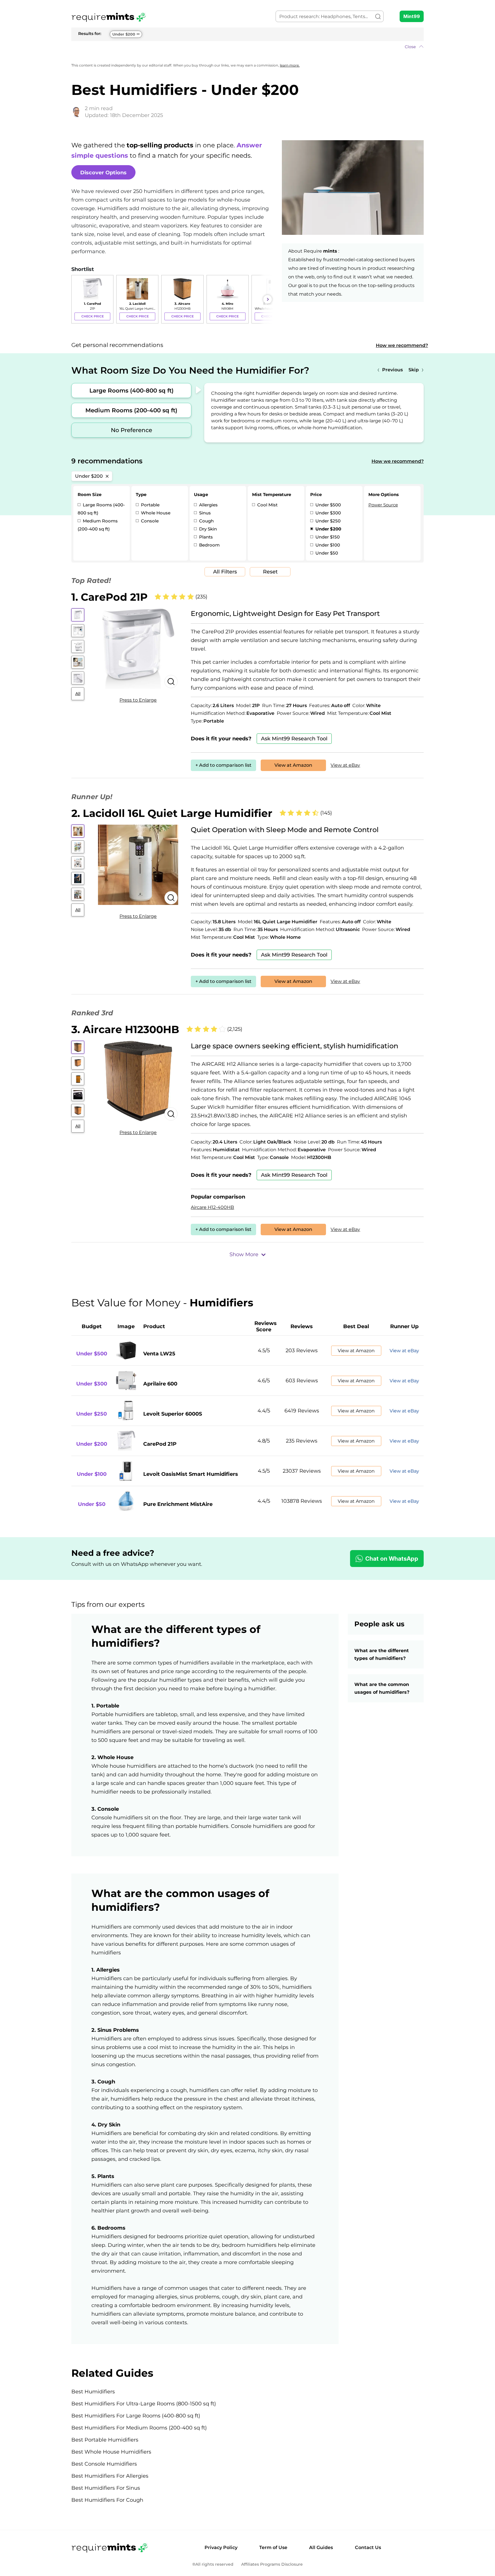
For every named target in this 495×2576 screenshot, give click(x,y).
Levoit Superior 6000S (173, 1414)
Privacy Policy (221, 2547)
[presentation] (77, 299)
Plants (205, 537)
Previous (392, 370)
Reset (270, 572)
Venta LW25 (159, 1354)
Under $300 (328, 513)
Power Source (383, 505)
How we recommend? (402, 345)
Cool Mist (267, 505)
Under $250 (327, 521)
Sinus (204, 513)
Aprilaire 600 (160, 1384)
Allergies (208, 505)
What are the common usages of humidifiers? (383, 1688)
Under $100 (327, 545)
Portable (150, 505)
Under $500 (328, 505)
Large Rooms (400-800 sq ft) (131, 391)
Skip (414, 370)
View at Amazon (293, 765)
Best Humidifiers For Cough (107, 2500)
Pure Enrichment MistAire (178, 1504)
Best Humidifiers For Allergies (110, 2476)
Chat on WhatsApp (392, 1559)
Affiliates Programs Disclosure (272, 2564)
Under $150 (327, 537)
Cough (206, 521)
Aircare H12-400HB (212, 1207)
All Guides (321, 2547)
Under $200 (124, 34)
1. (109, 597)
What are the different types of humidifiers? (382, 1654)
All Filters (225, 572)
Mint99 (412, 16)
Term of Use (273, 2547)
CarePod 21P (160, 1444)
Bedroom (209, 545)
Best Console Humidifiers (104, 2464)
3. (125, 1029)
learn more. (290, 65)
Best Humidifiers (93, 2392)
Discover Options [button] (103, 173)
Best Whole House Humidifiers (111, 2452)
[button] (247, 47)
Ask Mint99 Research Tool (294, 739)
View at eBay (345, 765)
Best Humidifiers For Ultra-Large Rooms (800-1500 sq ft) (144, 2404)
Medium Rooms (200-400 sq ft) (131, 410)
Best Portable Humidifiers (105, 2440)
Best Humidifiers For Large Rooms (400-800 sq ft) (136, 2416)
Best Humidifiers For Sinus (106, 2488)
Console (149, 521)
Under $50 (326, 553)
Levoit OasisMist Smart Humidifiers (191, 1474)
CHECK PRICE (93, 316)
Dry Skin (207, 529)
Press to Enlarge (138, 700)
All (78, 694)
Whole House (155, 513)
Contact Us (368, 2547)
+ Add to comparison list (223, 765)
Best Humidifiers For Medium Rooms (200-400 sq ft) (139, 2428)
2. (172, 813)
